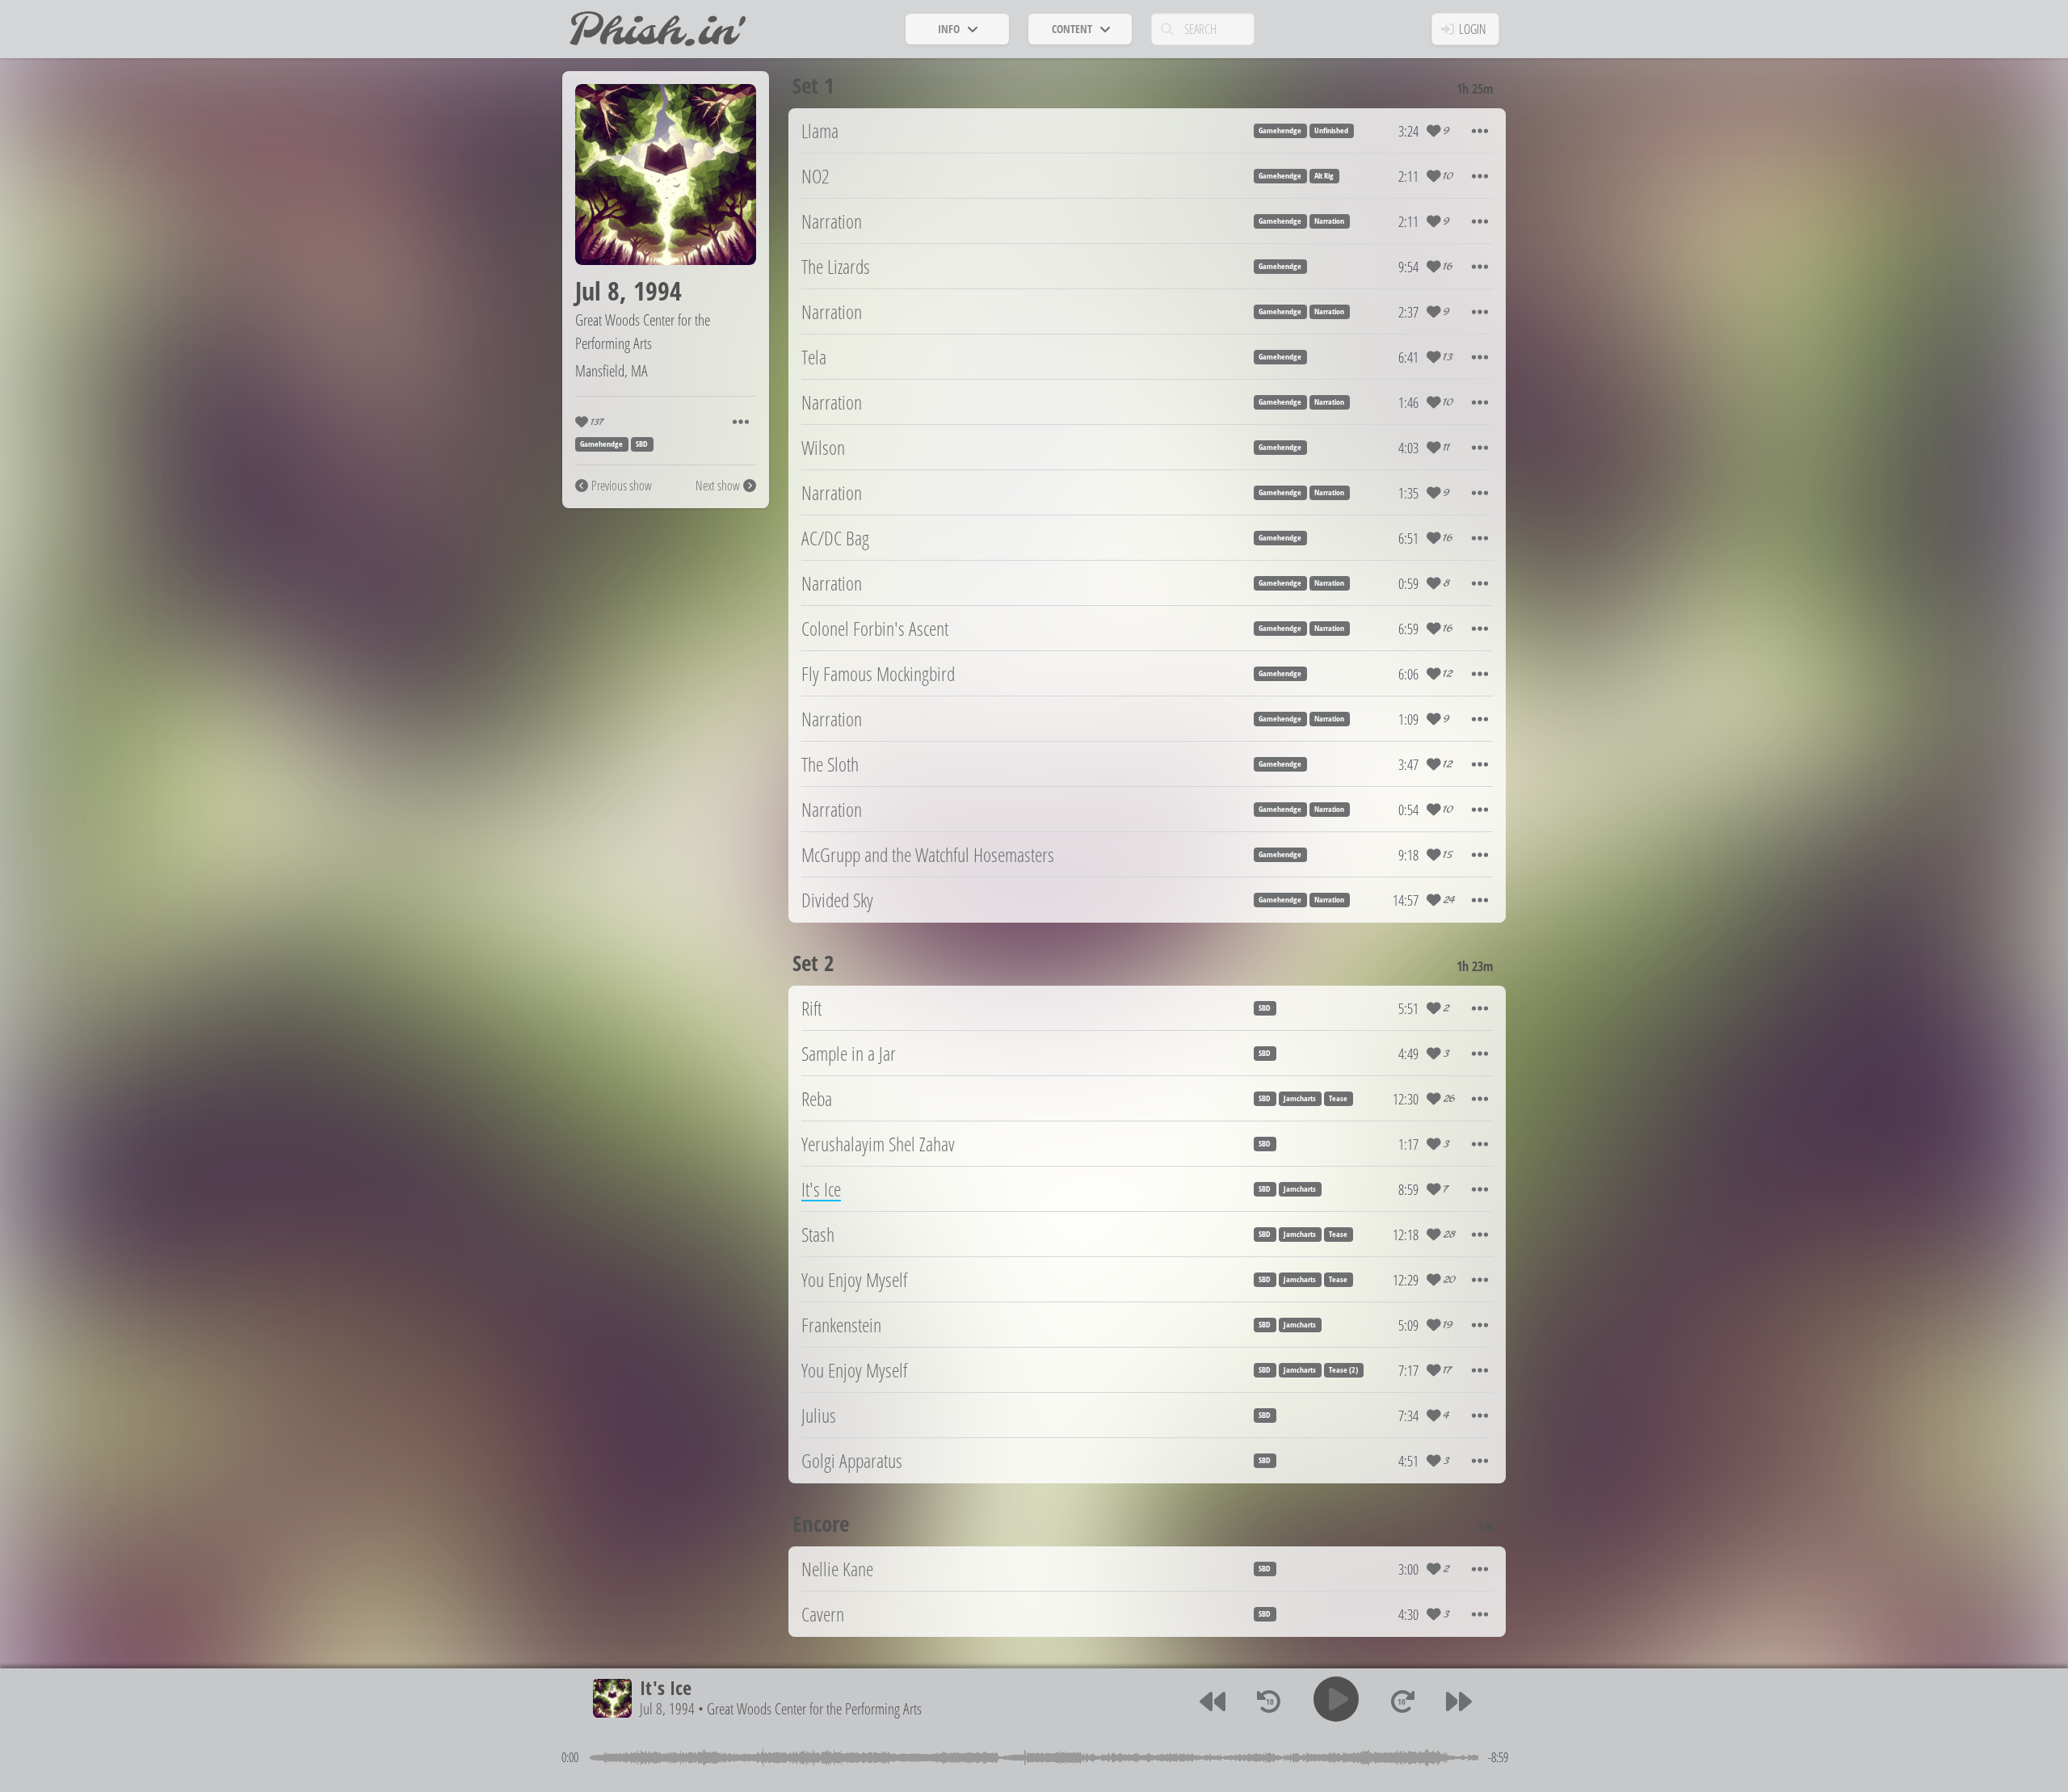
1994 (658, 290)
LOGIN (1473, 29)
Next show (718, 486)
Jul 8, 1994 (667, 1709)
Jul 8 (597, 290)
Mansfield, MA (612, 370)
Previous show (622, 486)
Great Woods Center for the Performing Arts (643, 331)
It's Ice (666, 1687)
